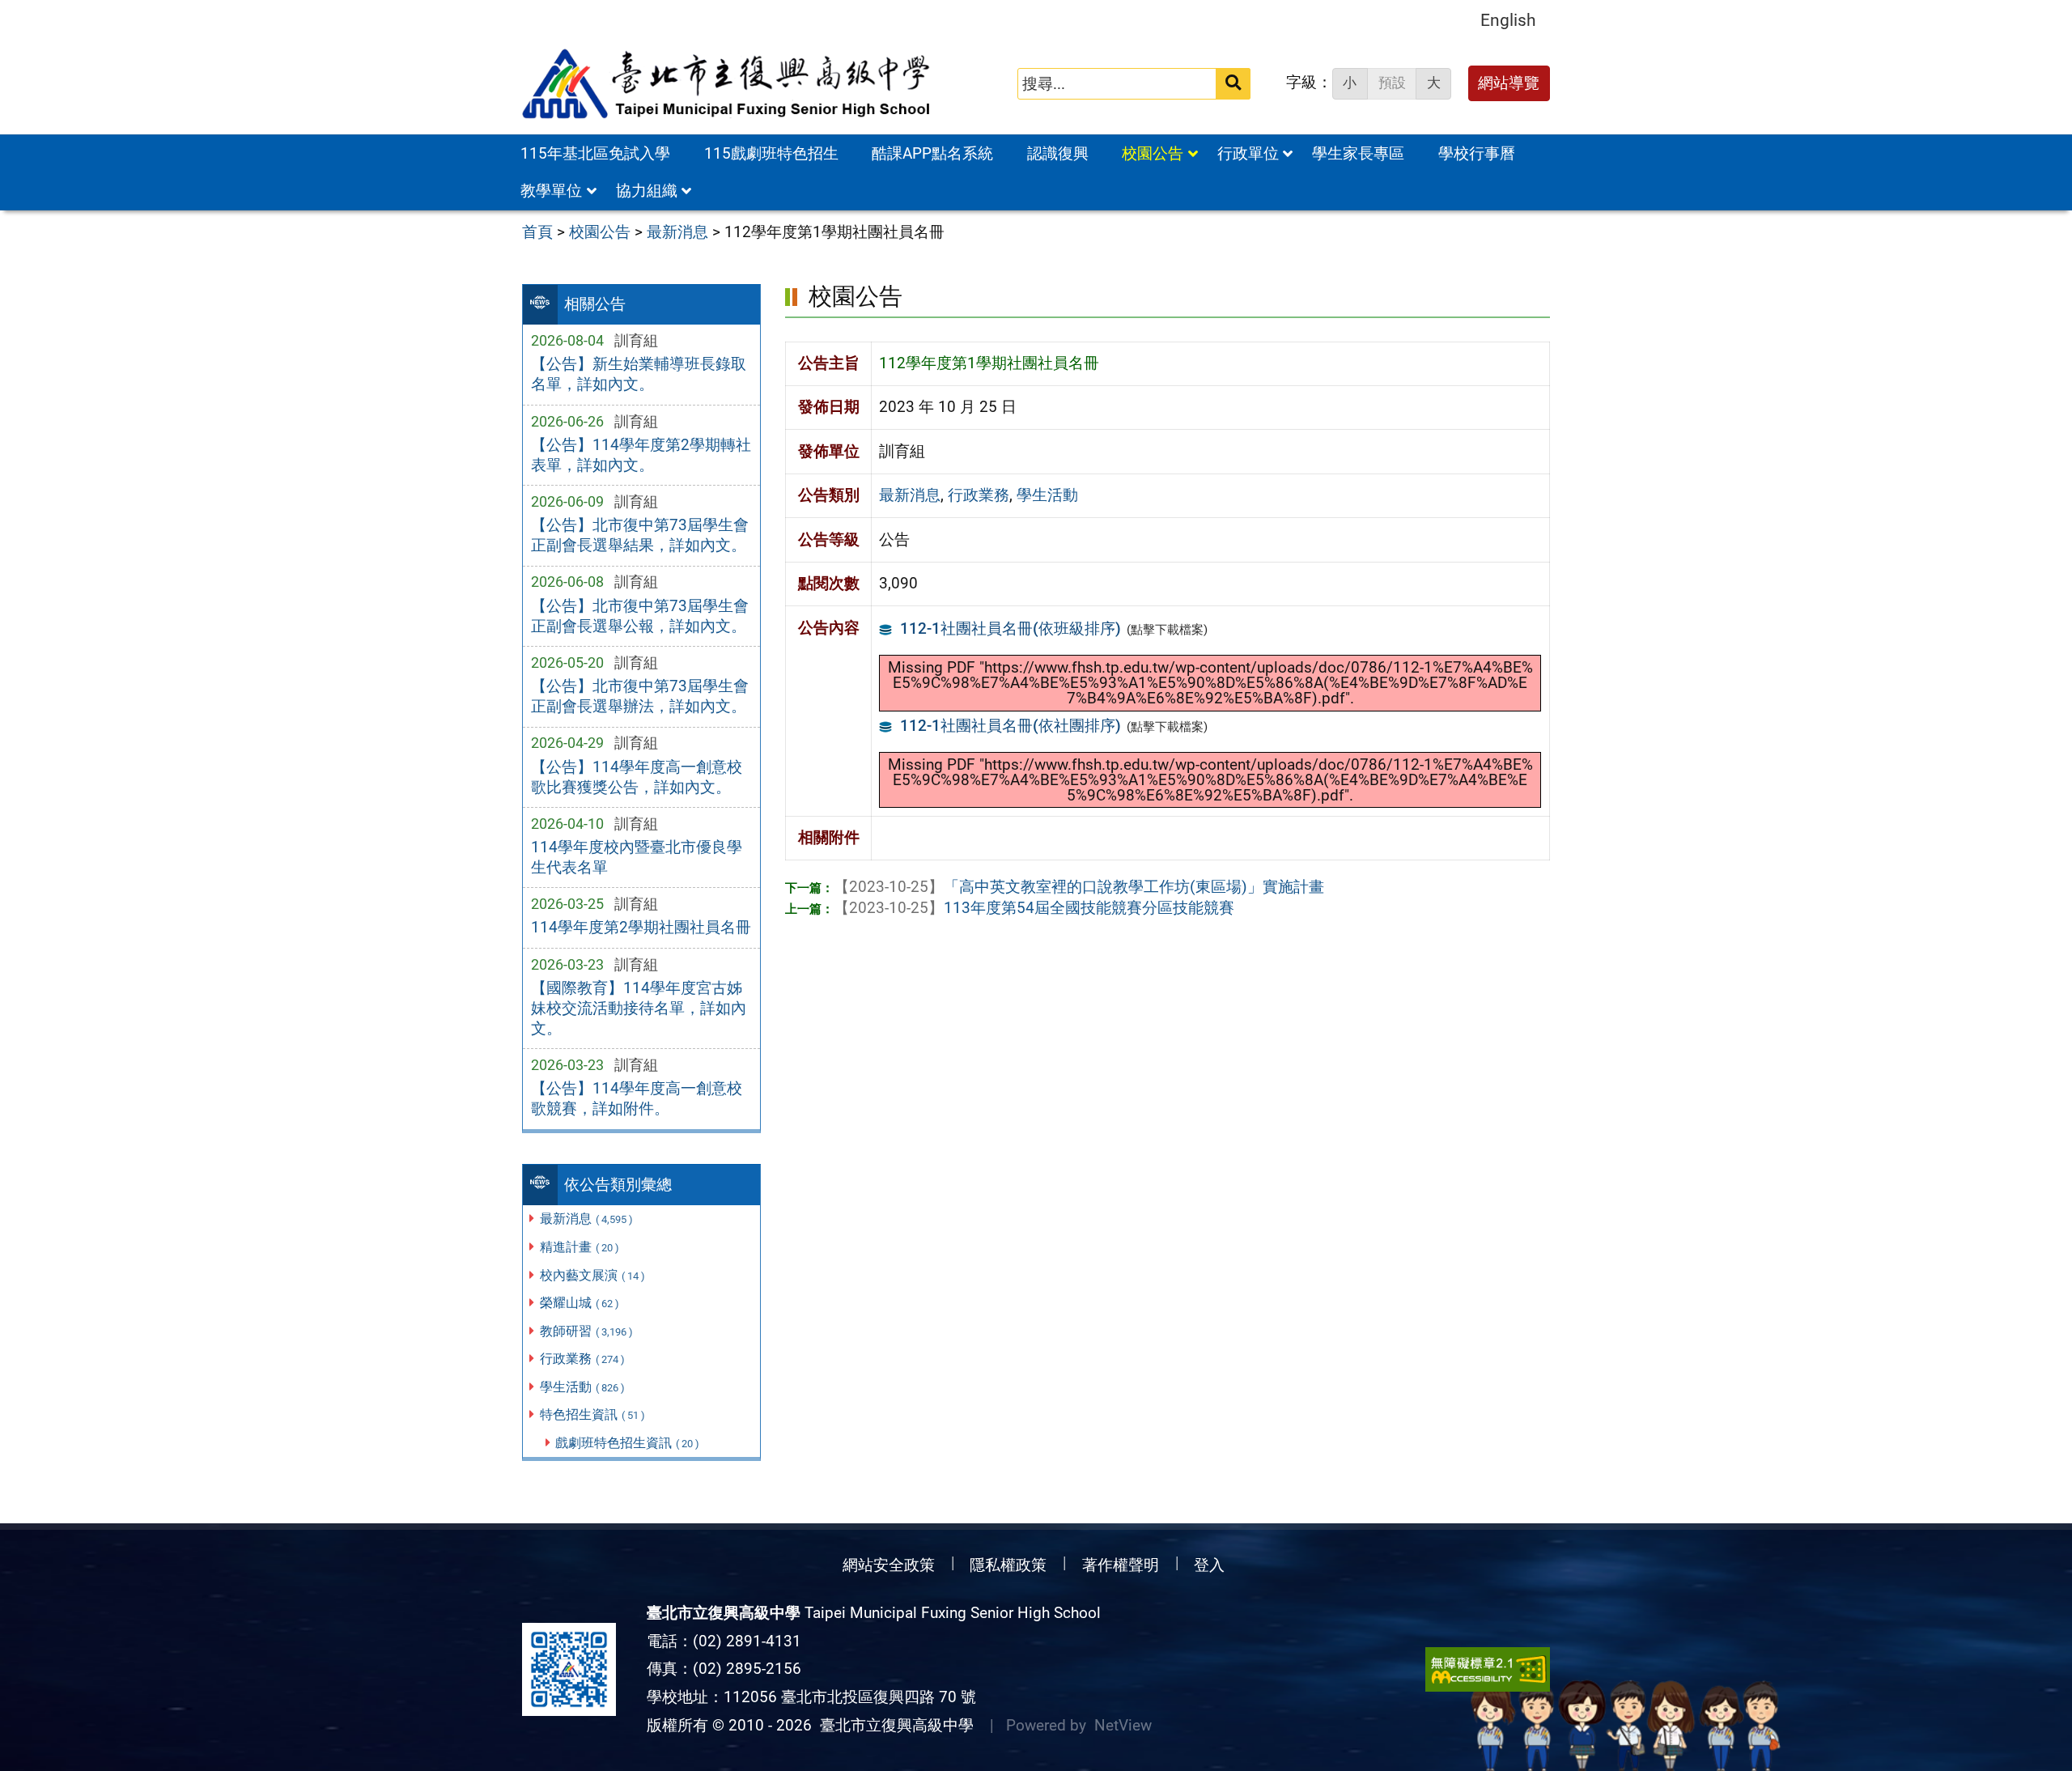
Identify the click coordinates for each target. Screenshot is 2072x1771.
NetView (1123, 1725)
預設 (1392, 83)
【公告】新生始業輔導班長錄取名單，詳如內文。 (639, 374)
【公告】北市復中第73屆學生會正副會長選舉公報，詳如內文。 (640, 616)
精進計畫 (580, 1247)
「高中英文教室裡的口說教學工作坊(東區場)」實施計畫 (1079, 887)
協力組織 (647, 191)
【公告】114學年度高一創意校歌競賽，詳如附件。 (637, 1098)
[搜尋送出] (1233, 84)
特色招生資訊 (592, 1414)
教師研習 (586, 1331)
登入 (1209, 1565)
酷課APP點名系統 (932, 153)
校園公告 (1153, 153)
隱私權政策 (1008, 1565)
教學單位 (551, 191)
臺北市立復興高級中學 (893, 1725)
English (1508, 20)
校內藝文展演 (592, 1275)
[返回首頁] (728, 84)
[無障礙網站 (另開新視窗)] (1488, 1669)
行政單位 (1248, 153)
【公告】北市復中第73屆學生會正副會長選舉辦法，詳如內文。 (640, 696)
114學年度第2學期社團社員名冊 (641, 927)
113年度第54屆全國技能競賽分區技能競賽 (1034, 908)
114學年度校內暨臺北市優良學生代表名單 (637, 857)
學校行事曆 (1477, 153)
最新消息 (586, 1219)
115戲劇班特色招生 (771, 153)
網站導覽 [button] (1509, 83)
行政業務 (582, 1359)
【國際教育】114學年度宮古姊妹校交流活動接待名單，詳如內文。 (639, 1008)
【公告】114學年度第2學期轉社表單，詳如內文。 (641, 455)
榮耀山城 (580, 1303)
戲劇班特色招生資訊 (627, 1443)
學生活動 (582, 1387)
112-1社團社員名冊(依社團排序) (1011, 726)
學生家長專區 (1358, 153)
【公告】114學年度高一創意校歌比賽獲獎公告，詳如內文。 (637, 777)
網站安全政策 (889, 1565)
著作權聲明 (1121, 1565)
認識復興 (1058, 153)
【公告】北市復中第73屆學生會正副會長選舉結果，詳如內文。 (640, 535)
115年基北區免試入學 (595, 153)
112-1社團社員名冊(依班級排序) (1011, 629)
